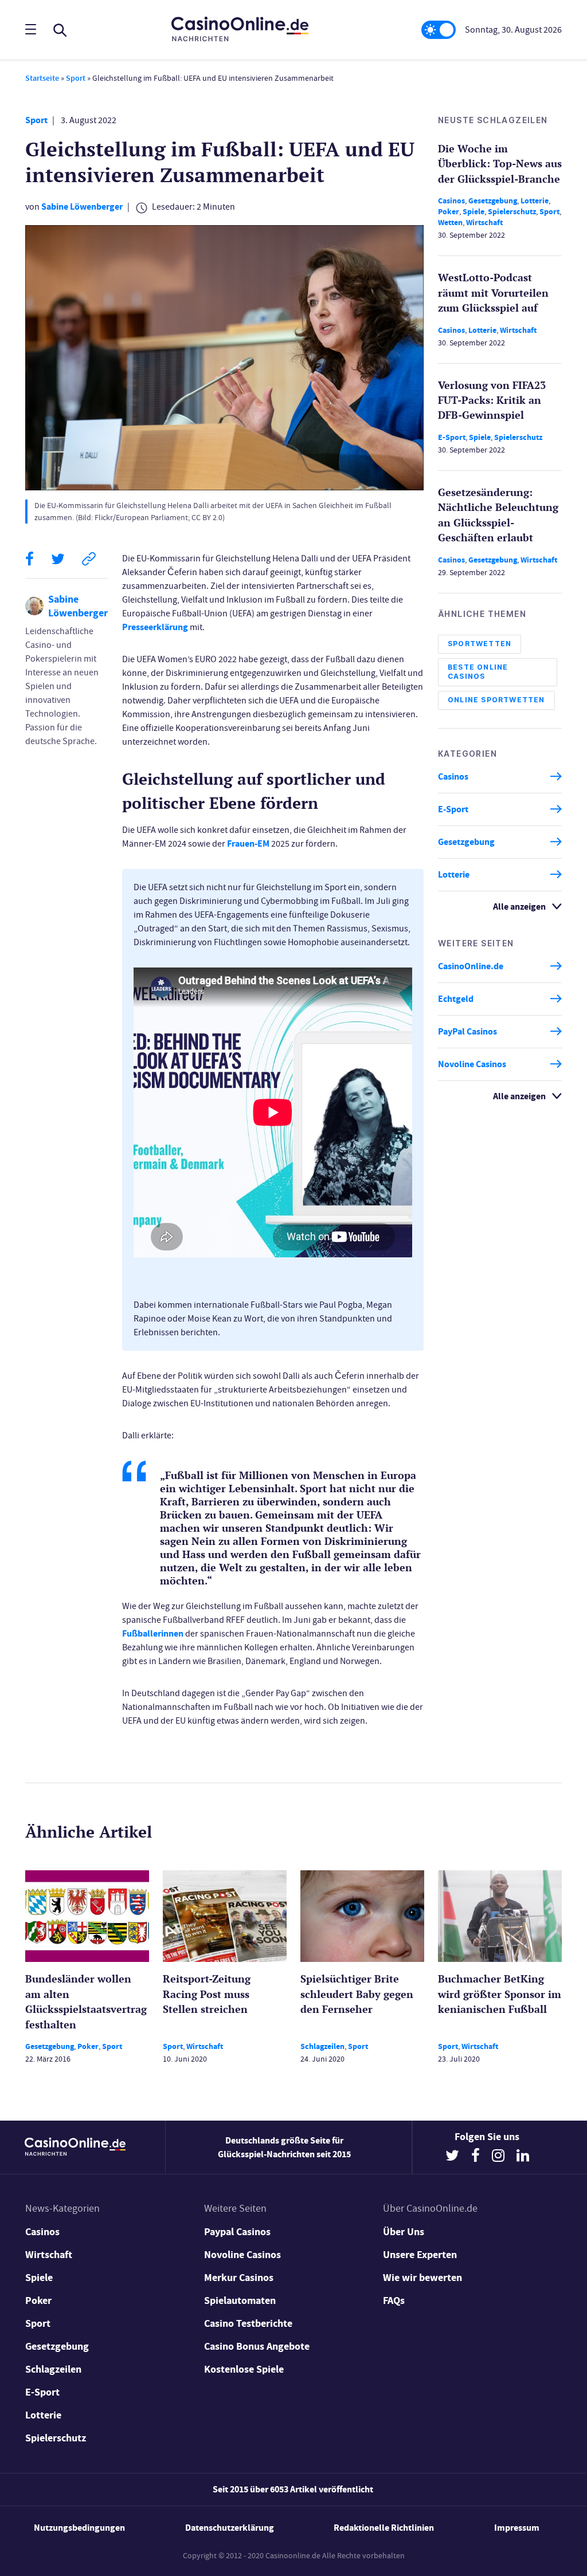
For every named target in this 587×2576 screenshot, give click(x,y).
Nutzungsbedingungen (79, 2528)
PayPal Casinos (467, 1031)
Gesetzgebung (493, 201)
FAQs (394, 2300)
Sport (76, 78)
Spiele (473, 212)
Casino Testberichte (248, 2323)
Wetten (450, 223)
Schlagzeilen (322, 2046)
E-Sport (452, 437)
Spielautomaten (240, 2300)
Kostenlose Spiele (244, 2369)
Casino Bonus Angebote (257, 2346)
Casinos (451, 201)
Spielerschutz (512, 212)
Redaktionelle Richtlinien (384, 2528)
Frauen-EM (248, 843)
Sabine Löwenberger (82, 207)
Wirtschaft (484, 223)
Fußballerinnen (153, 1633)
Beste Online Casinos (478, 672)
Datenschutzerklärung (230, 2528)
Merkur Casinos (239, 2278)
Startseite (42, 78)
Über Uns (404, 2232)
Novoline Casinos (472, 1064)
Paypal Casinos (237, 2232)
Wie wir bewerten (422, 2278)
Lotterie (535, 201)
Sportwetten (480, 644)
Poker (449, 212)
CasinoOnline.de (471, 966)
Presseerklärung (155, 627)
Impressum (517, 2528)
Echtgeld (456, 999)
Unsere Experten (420, 2255)
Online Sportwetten (496, 700)
